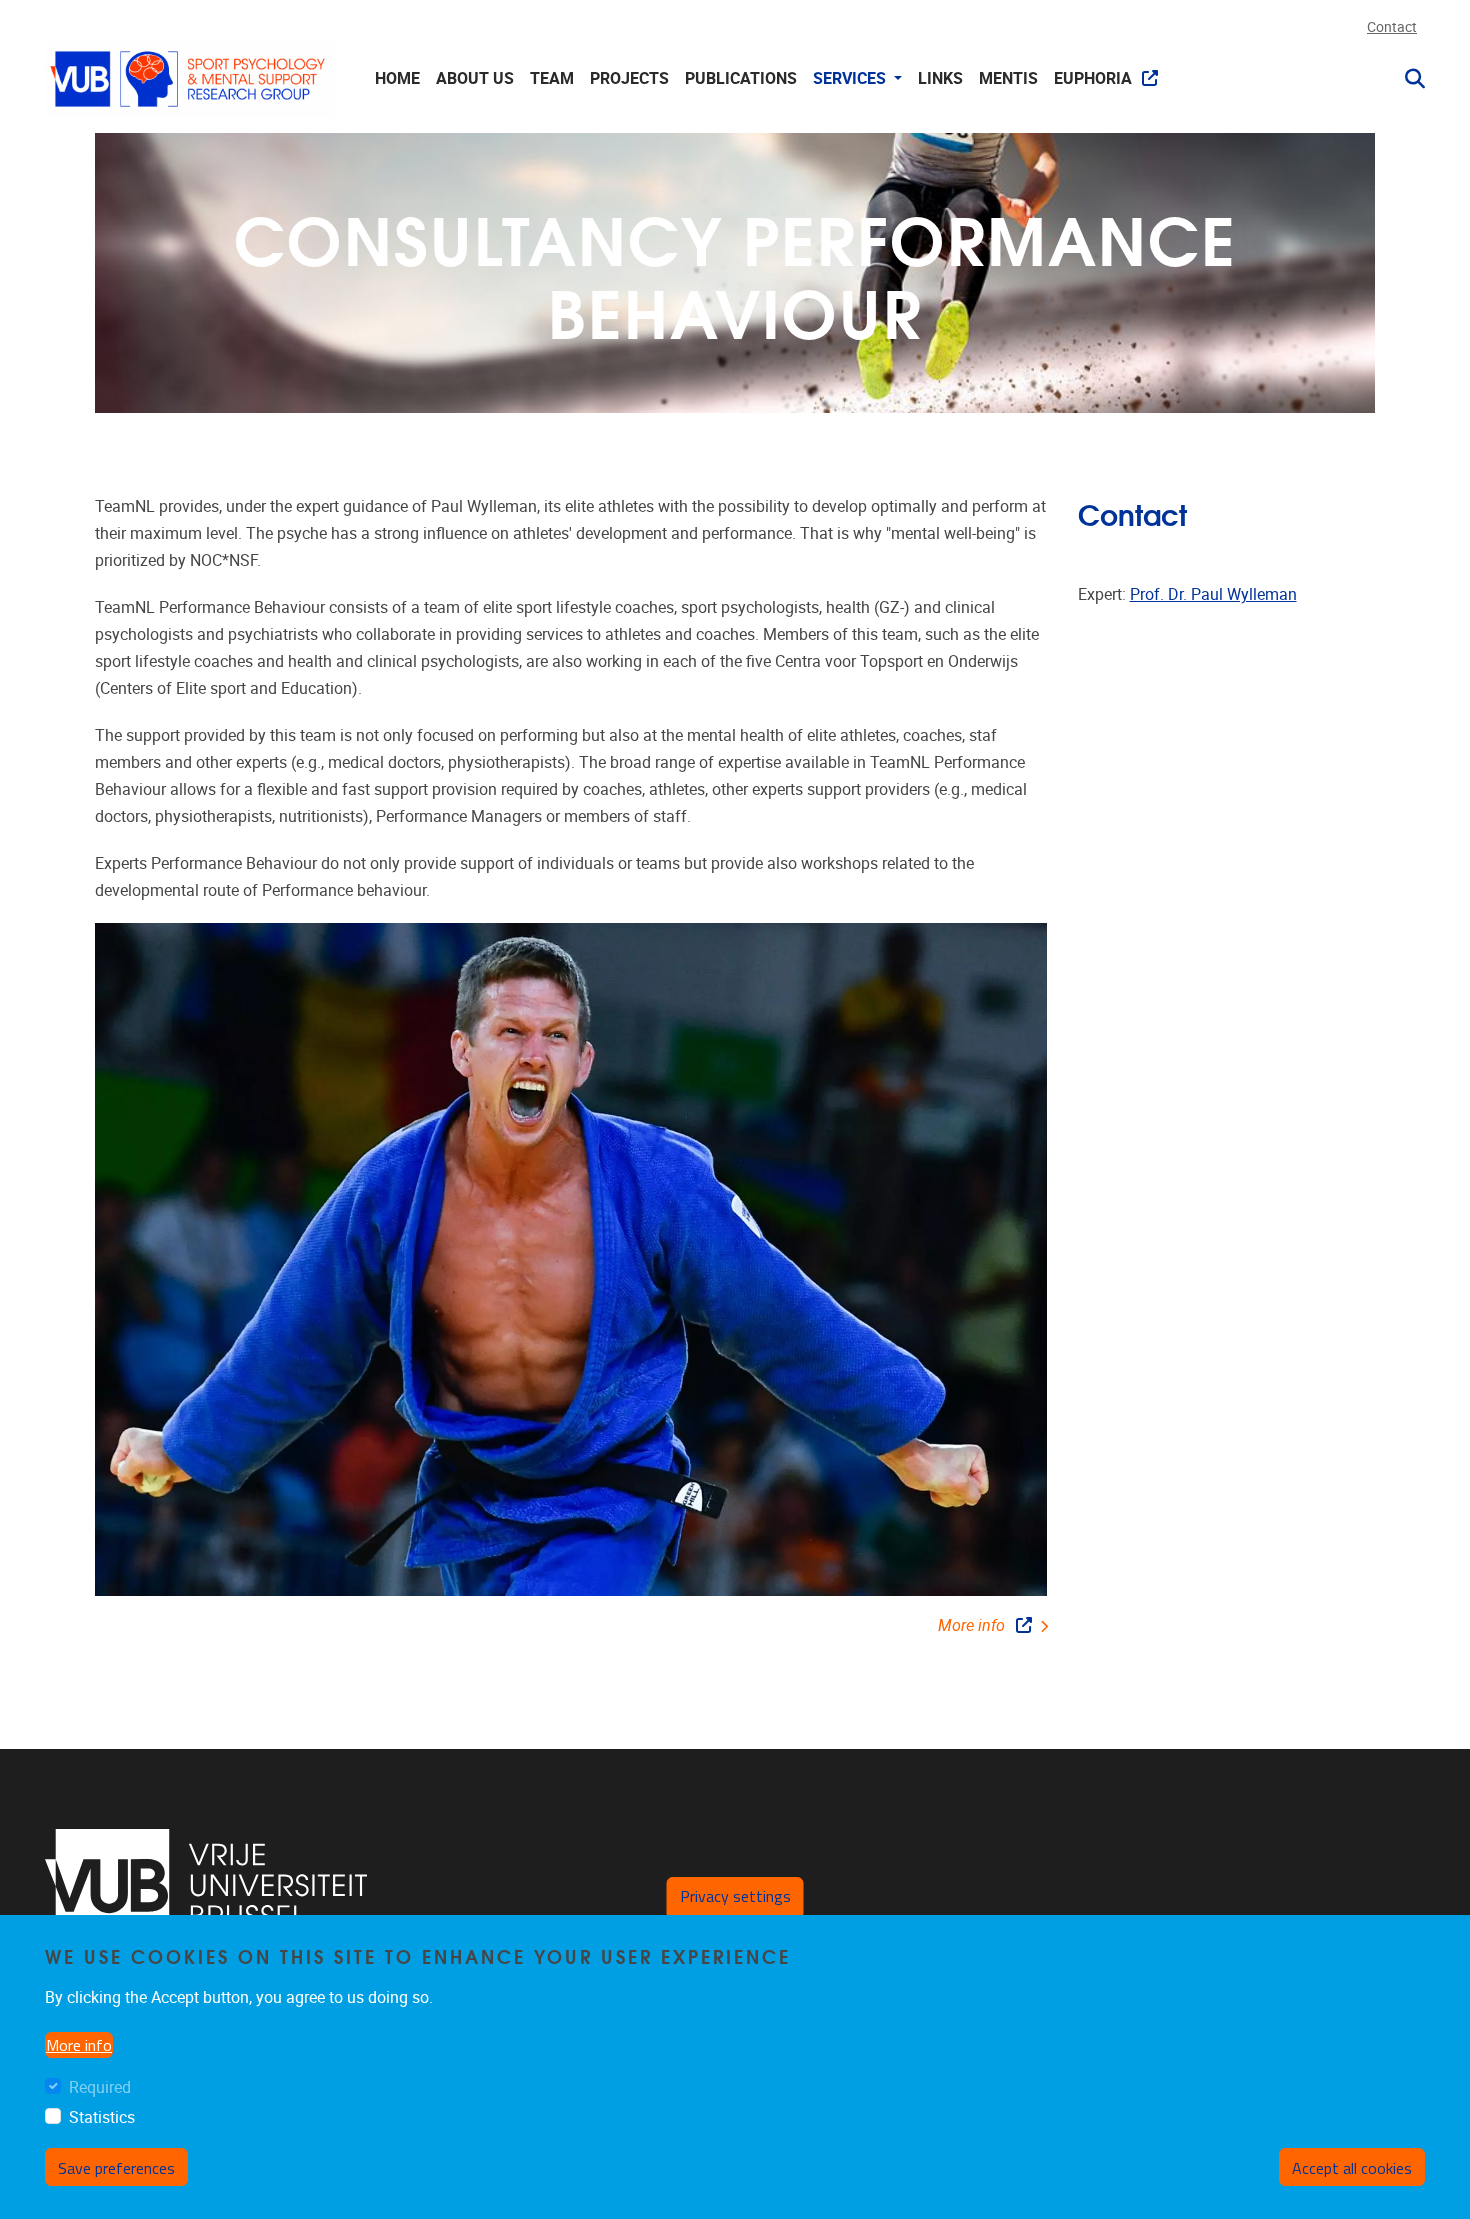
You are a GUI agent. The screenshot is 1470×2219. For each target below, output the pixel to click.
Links (940, 78)
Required (100, 2088)
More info (971, 1625)
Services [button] (851, 78)
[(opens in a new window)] (206, 1886)
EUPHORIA (1093, 78)
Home (397, 78)
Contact (1392, 27)
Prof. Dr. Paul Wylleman (1213, 594)
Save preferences (116, 2168)
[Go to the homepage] (190, 78)
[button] (1407, 79)
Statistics (102, 2117)
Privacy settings (735, 1896)
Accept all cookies (1352, 2168)
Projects (629, 78)
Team (552, 78)
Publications (741, 78)
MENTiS (1008, 78)
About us (475, 78)
